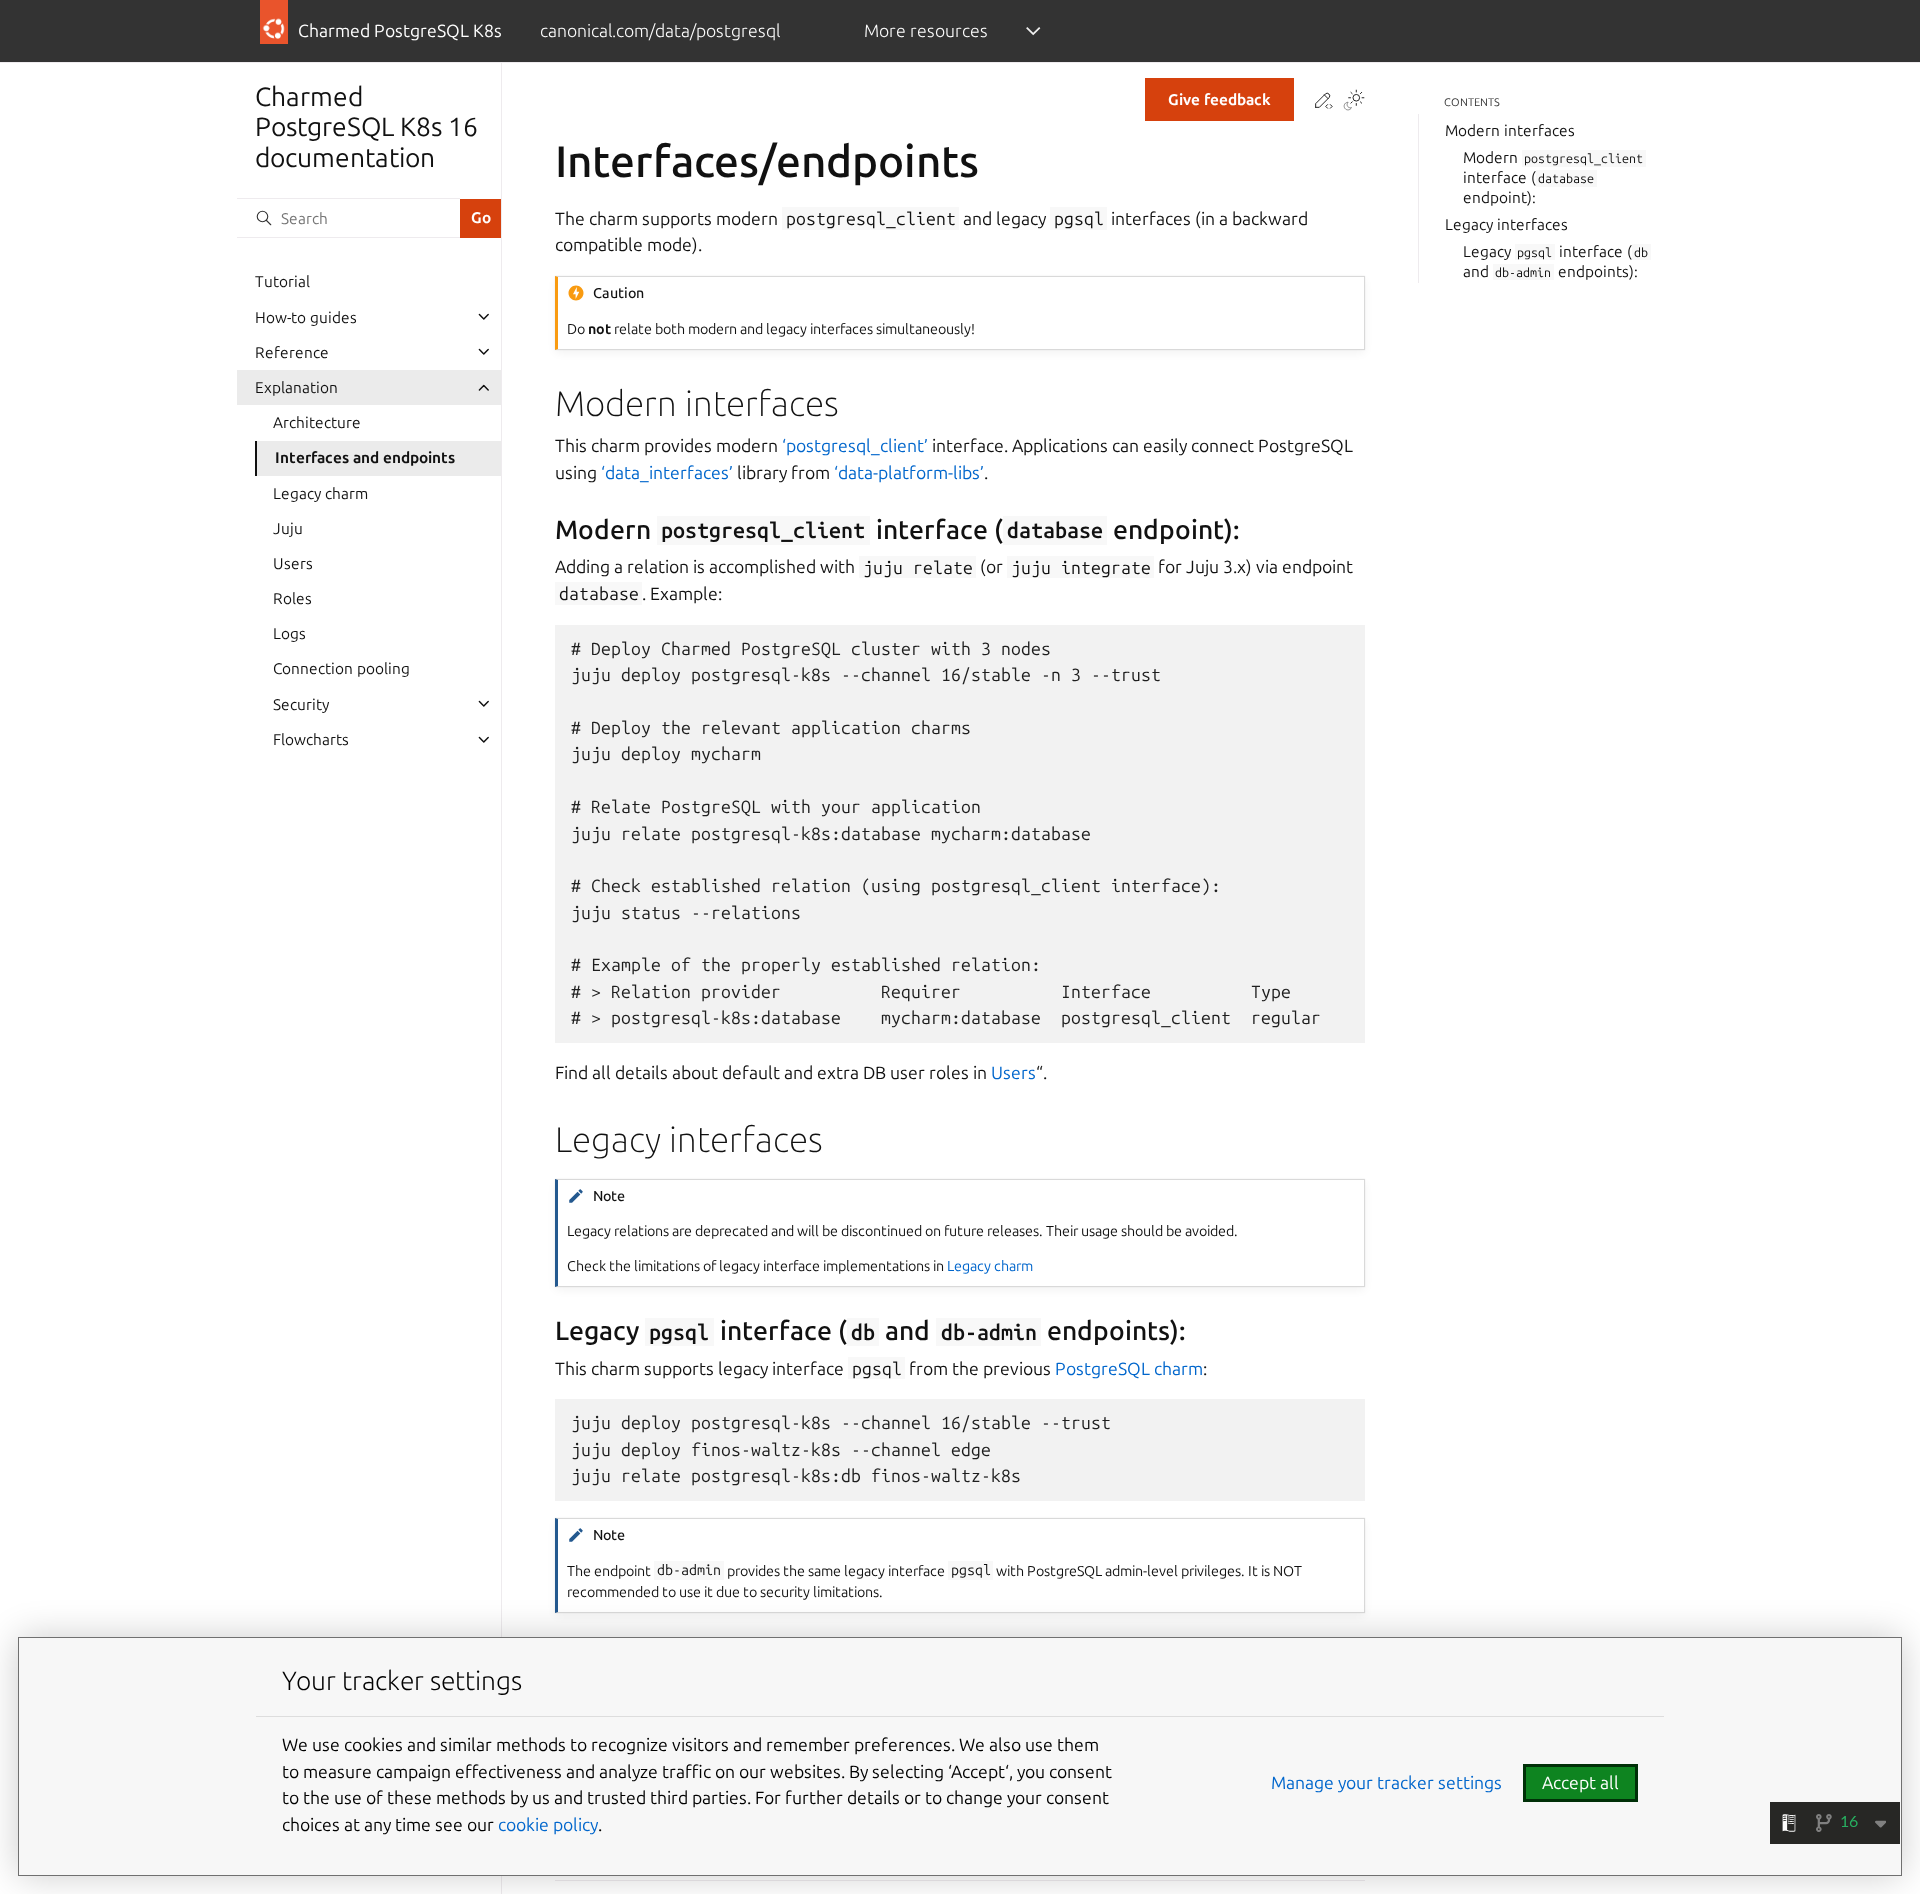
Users (293, 563)
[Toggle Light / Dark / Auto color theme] (1354, 102)
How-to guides (306, 316)
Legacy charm (320, 492)
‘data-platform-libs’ (909, 472)
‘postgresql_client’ (855, 445)
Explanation (296, 387)
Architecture (317, 422)
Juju (288, 527)
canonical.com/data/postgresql (660, 30)
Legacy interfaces (1506, 224)
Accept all (1580, 1782)
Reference (292, 351)
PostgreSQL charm (1129, 1368)
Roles (292, 598)
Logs (289, 633)
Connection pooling (341, 668)
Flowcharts (311, 739)
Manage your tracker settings (1386, 1782)
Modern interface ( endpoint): (1553, 177)
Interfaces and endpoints (365, 457)
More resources (926, 30)
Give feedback (1219, 99)
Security (301, 703)
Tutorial (282, 281)
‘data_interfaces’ (667, 472)
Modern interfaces (1510, 130)
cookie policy (548, 1824)
